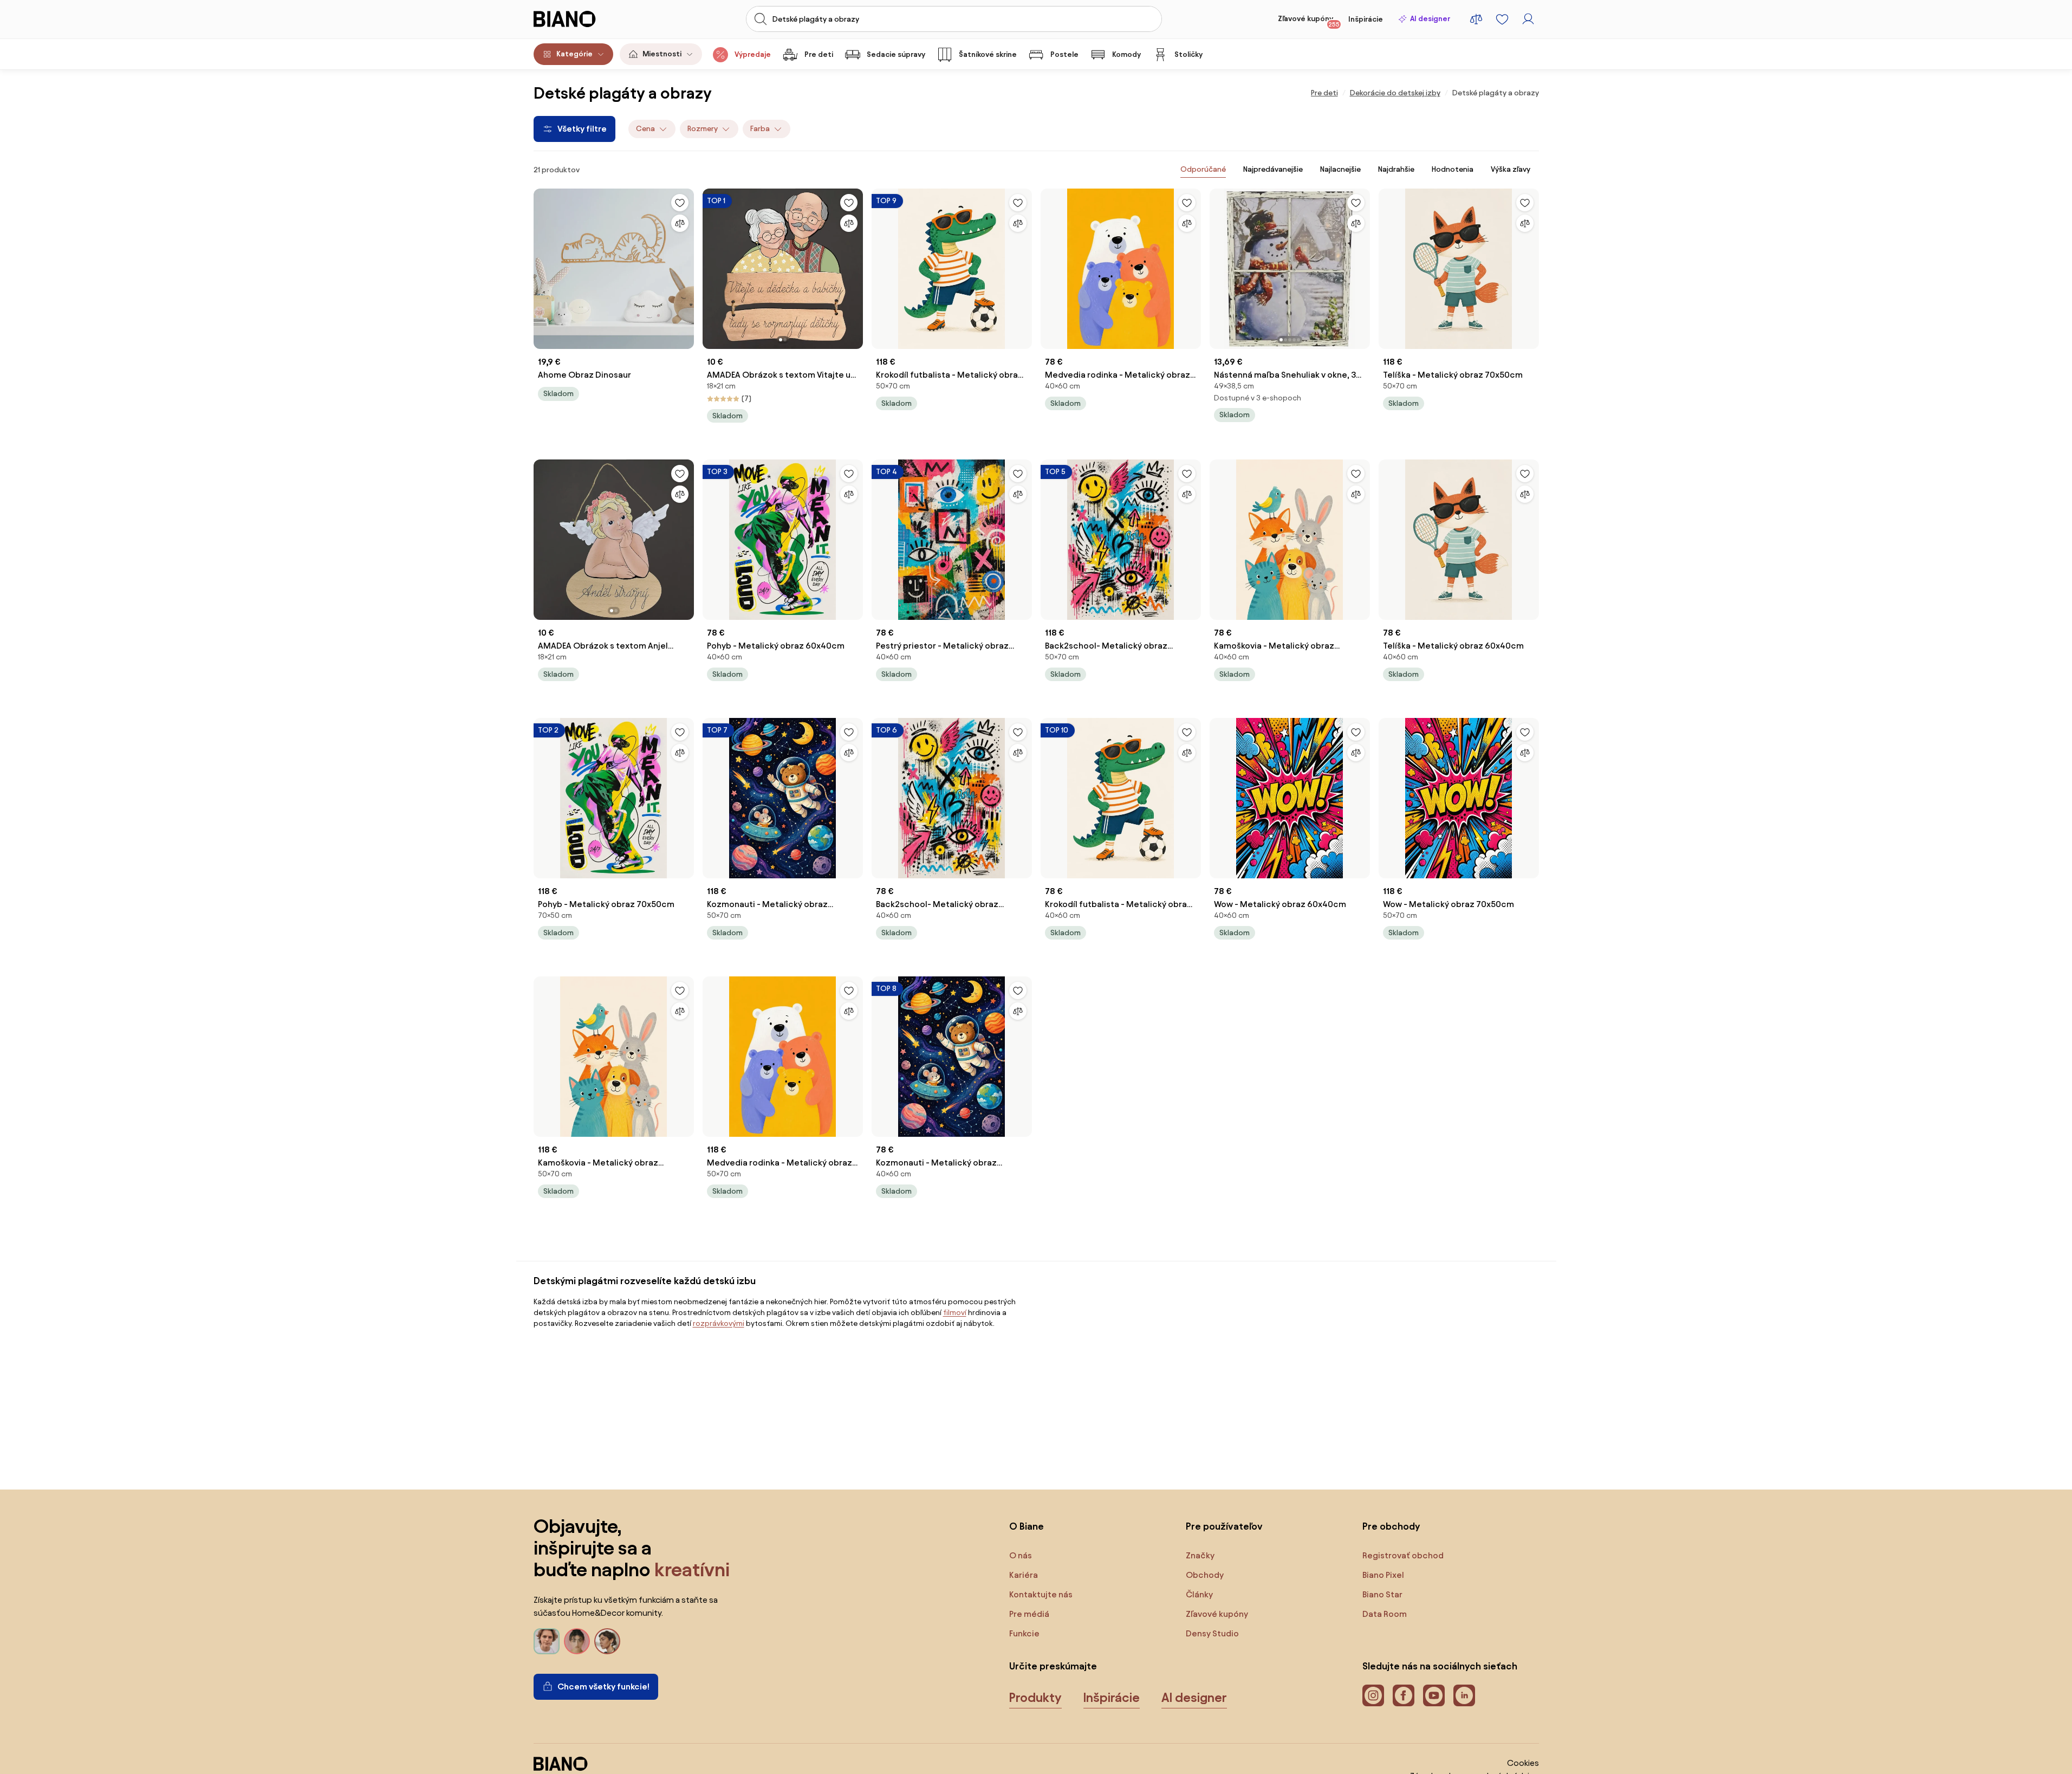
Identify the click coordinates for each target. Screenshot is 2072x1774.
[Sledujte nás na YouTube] (1434, 1695)
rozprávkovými (719, 1323)
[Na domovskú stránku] (585, 19)
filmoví (955, 1313)
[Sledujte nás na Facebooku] (1404, 1695)
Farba (760, 129)
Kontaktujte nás (1041, 1594)
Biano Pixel (1383, 1575)
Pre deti (819, 54)
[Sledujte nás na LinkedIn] (1464, 1695)
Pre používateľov (1224, 1526)
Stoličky (1188, 54)
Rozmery (703, 129)
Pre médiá (1029, 1614)
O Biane (1027, 1526)
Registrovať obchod (1403, 1555)
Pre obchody (1391, 1526)
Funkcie (1024, 1633)
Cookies (1523, 1763)
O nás (1021, 1555)
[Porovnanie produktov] (1476, 19)
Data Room (1385, 1614)
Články (1199, 1594)
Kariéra (1024, 1575)
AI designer (1430, 19)
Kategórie (574, 54)
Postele (1064, 54)
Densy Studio (1212, 1633)
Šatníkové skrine (988, 54)
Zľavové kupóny (1309, 21)
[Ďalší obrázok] (854, 266)
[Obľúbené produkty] (1502, 19)
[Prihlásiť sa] (1528, 19)
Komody (1126, 54)
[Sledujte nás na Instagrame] (1373, 1695)
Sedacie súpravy (896, 54)
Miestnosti (662, 54)
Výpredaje (753, 54)
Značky (1200, 1555)
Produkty (1035, 1698)
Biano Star (1382, 1594)
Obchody (1205, 1575)
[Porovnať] (680, 223)
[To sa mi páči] (680, 203)
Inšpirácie (1366, 19)
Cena (645, 129)
